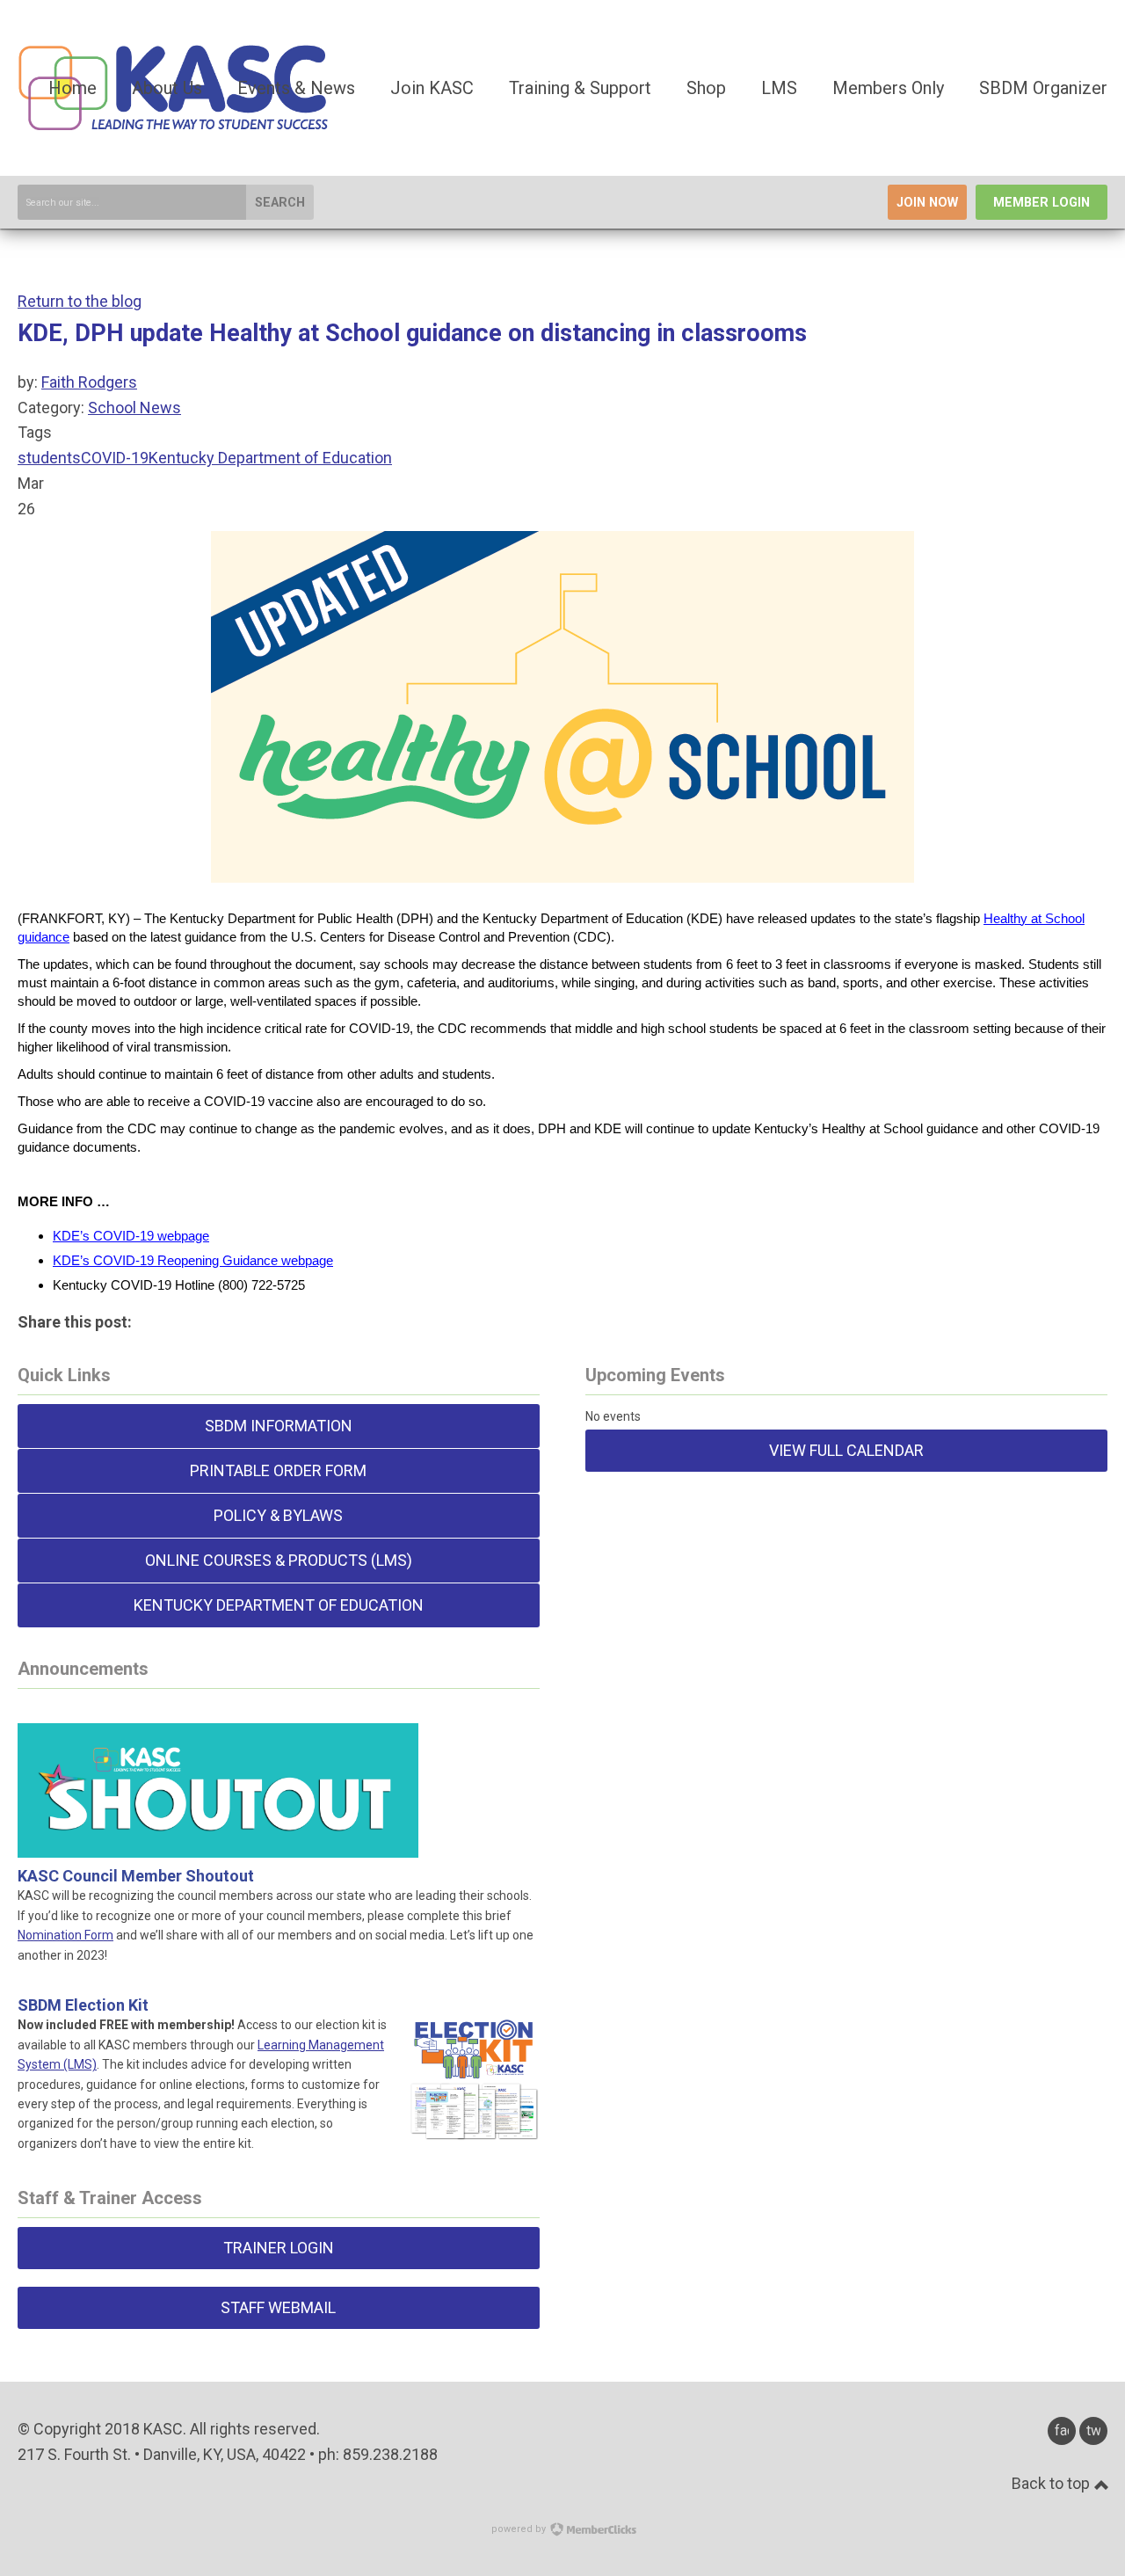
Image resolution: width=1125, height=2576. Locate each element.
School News (134, 408)
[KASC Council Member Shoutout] (218, 1836)
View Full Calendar (846, 1450)
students (49, 458)
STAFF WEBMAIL (278, 2307)
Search (280, 203)
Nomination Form (65, 1935)
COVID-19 (115, 458)
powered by (520, 2529)
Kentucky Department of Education (270, 458)
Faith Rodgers (89, 382)
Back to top (1052, 2483)
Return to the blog (80, 301)
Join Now (927, 203)
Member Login (1042, 203)
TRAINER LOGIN (279, 2248)
